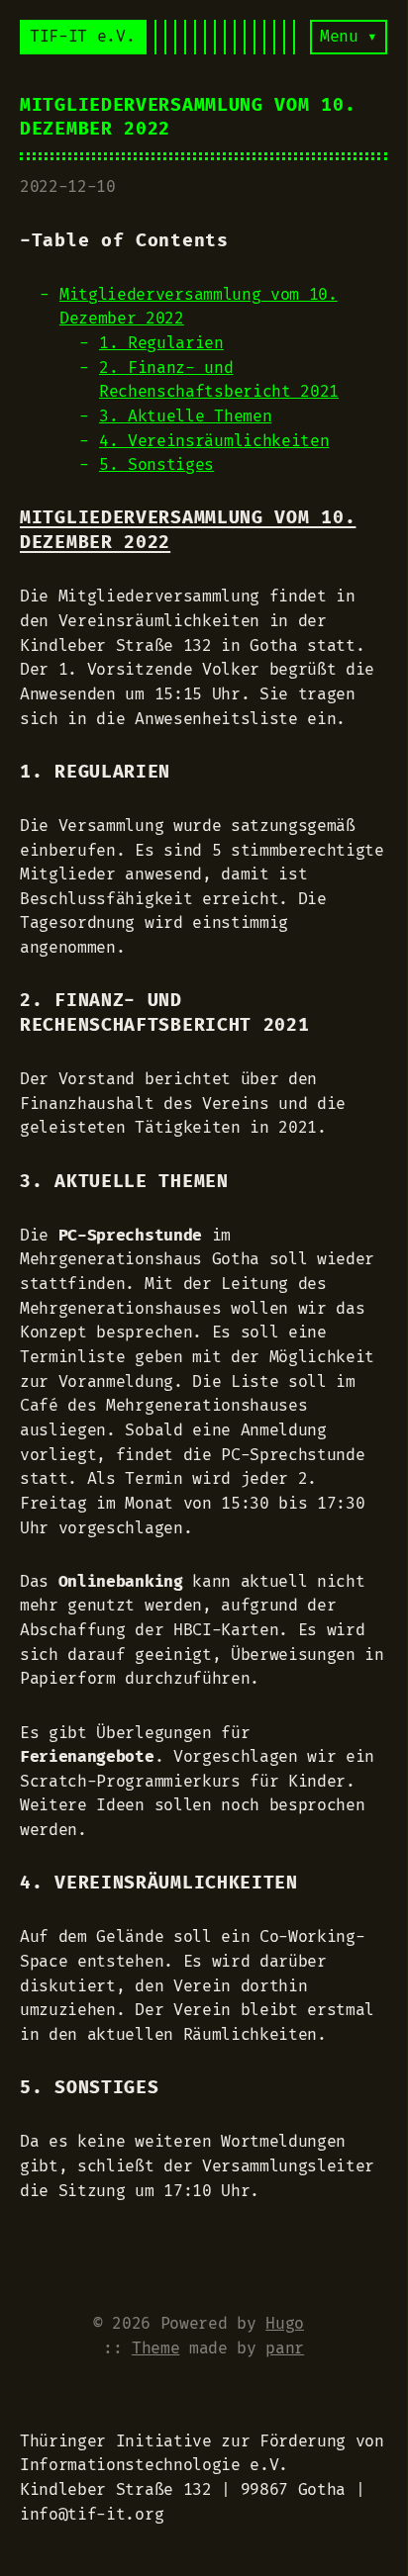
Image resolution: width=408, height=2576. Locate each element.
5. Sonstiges (156, 465)
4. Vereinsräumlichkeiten (214, 441)
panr (285, 2348)
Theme (155, 2348)
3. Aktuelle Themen (185, 416)
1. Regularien (161, 343)
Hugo (285, 2324)
